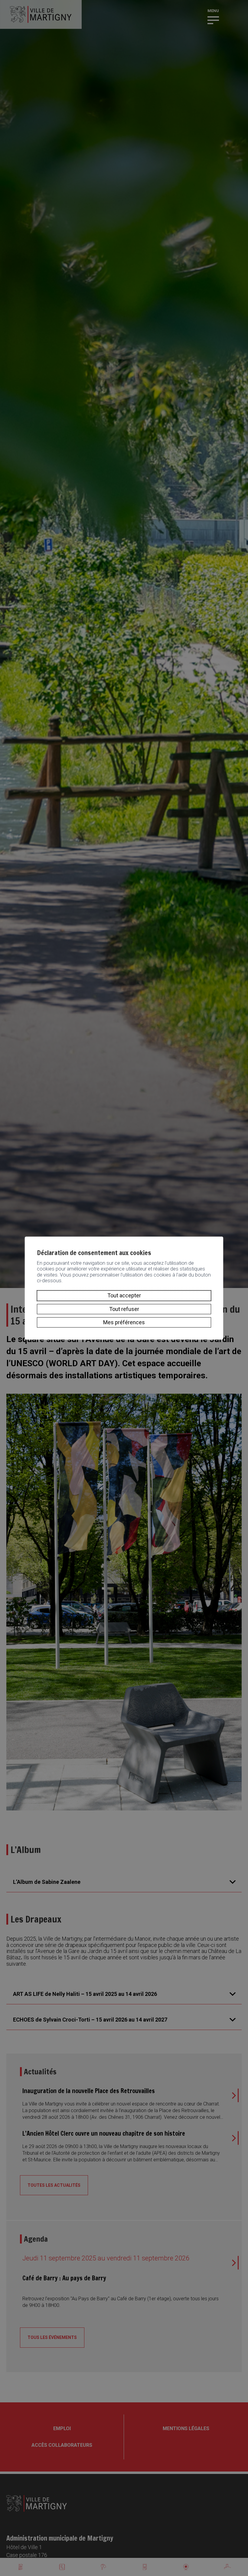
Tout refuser (124, 1309)
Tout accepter (124, 1295)
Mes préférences (124, 1322)
